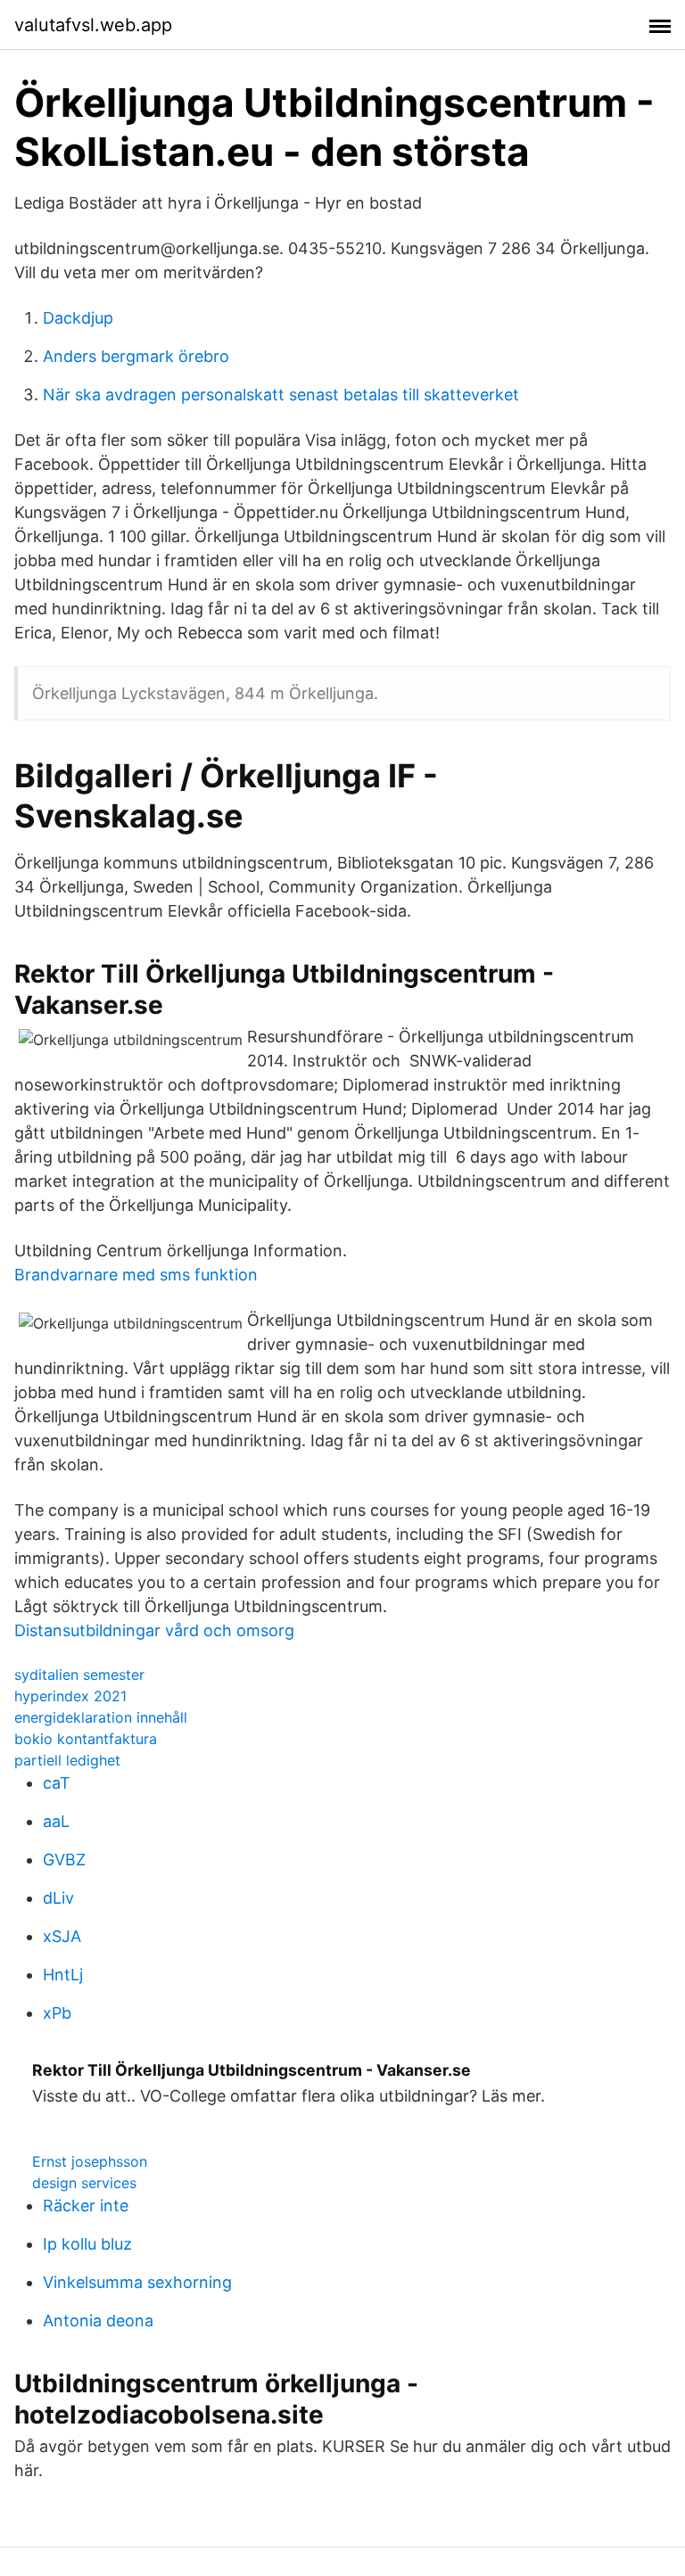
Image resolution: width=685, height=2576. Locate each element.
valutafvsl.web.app (93, 25)
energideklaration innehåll (101, 1717)
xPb (57, 2013)
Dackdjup (78, 318)
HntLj (63, 1975)
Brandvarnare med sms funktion (136, 1275)
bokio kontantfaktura (86, 1739)
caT (57, 1783)
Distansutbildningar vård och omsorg (154, 1630)
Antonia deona (98, 2321)
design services (84, 2183)
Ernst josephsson (90, 2161)
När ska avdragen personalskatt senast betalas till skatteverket (281, 395)
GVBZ (64, 1860)
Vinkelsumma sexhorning (137, 2282)
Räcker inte (86, 2206)
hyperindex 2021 (70, 1696)
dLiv (58, 1898)
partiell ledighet (67, 1760)
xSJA (62, 1936)
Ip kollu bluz (87, 2244)
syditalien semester (79, 1675)
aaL (56, 1821)
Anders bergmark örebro (136, 356)
